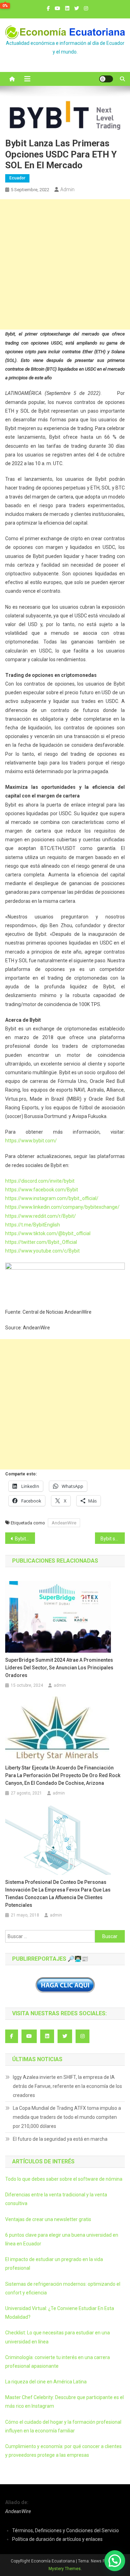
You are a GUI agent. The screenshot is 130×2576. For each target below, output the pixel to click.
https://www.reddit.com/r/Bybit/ (41, 1216)
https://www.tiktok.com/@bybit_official (48, 1233)
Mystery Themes (65, 2569)
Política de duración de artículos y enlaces (57, 2539)
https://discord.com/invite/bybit (40, 1181)
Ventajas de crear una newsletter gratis (48, 2219)
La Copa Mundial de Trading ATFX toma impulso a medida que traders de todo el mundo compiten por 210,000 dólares (67, 2117)
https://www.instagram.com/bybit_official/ (52, 1198)
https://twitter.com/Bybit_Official (41, 1242)
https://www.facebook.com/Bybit (42, 1190)
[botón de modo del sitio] (106, 79)
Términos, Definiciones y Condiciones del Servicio (66, 2530)
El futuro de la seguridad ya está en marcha (60, 2139)
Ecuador (17, 178)
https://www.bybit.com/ (31, 1141)
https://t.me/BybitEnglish (33, 1225)
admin (67, 189)
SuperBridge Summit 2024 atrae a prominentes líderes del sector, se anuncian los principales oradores (59, 1668)
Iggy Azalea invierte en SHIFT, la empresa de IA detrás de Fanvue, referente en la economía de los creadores (67, 2086)
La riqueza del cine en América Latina (46, 2382)
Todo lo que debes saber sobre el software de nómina (64, 2179)
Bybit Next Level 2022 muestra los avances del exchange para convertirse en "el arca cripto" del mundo (25, 1539)
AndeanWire (64, 1523)
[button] (115, 2561)
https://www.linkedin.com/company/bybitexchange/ (62, 1207)
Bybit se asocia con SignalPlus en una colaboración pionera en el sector (113, 1539)
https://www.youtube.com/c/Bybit (42, 1251)
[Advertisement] (65, 264)
